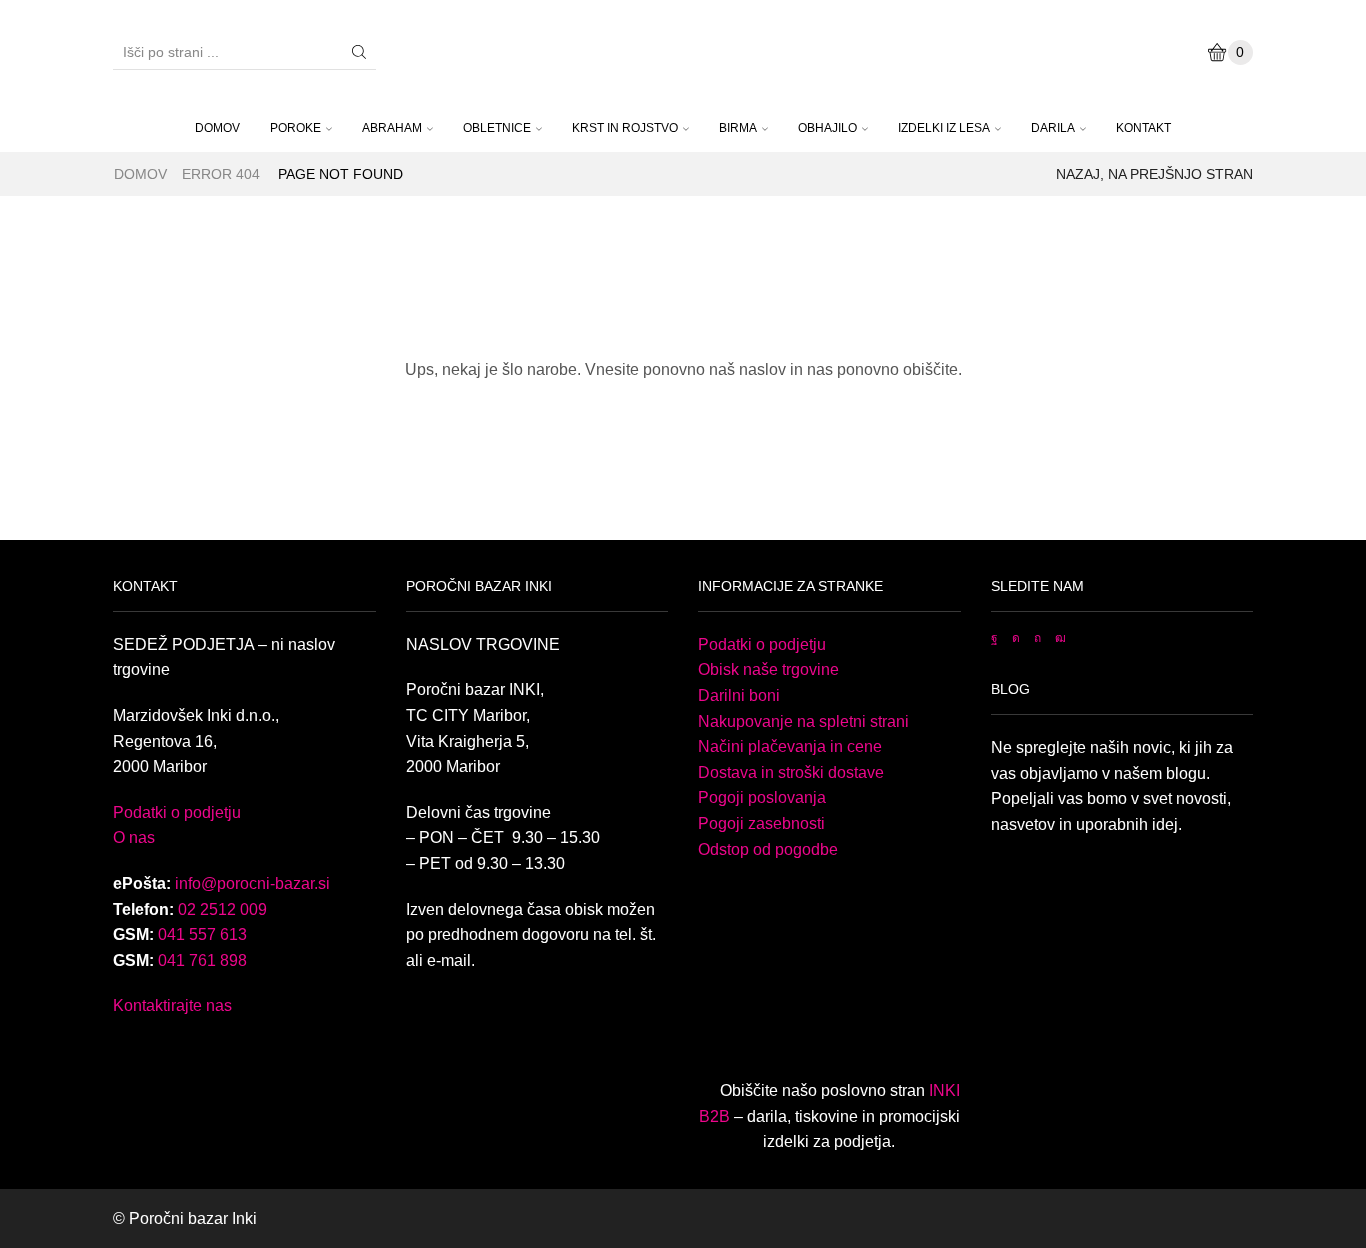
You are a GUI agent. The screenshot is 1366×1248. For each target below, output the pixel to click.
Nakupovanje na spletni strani (803, 721)
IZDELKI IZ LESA (944, 128)
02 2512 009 (222, 909)
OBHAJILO (827, 128)
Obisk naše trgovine (768, 669)
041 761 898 (202, 960)
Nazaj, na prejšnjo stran (1154, 174)
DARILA (1053, 128)
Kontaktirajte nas (172, 1005)
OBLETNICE (497, 128)
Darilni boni (739, 695)
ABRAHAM (392, 128)
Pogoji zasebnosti (761, 823)
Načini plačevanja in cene (790, 746)
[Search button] (359, 52)
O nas (134, 837)
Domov (140, 174)
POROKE (295, 128)
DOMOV (217, 128)
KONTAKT (1143, 128)
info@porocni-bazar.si (252, 883)
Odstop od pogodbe (768, 849)
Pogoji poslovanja (762, 797)
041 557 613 (202, 934)
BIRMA (738, 128)
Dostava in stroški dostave (791, 772)
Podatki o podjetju (177, 812)
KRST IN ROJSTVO (625, 128)
